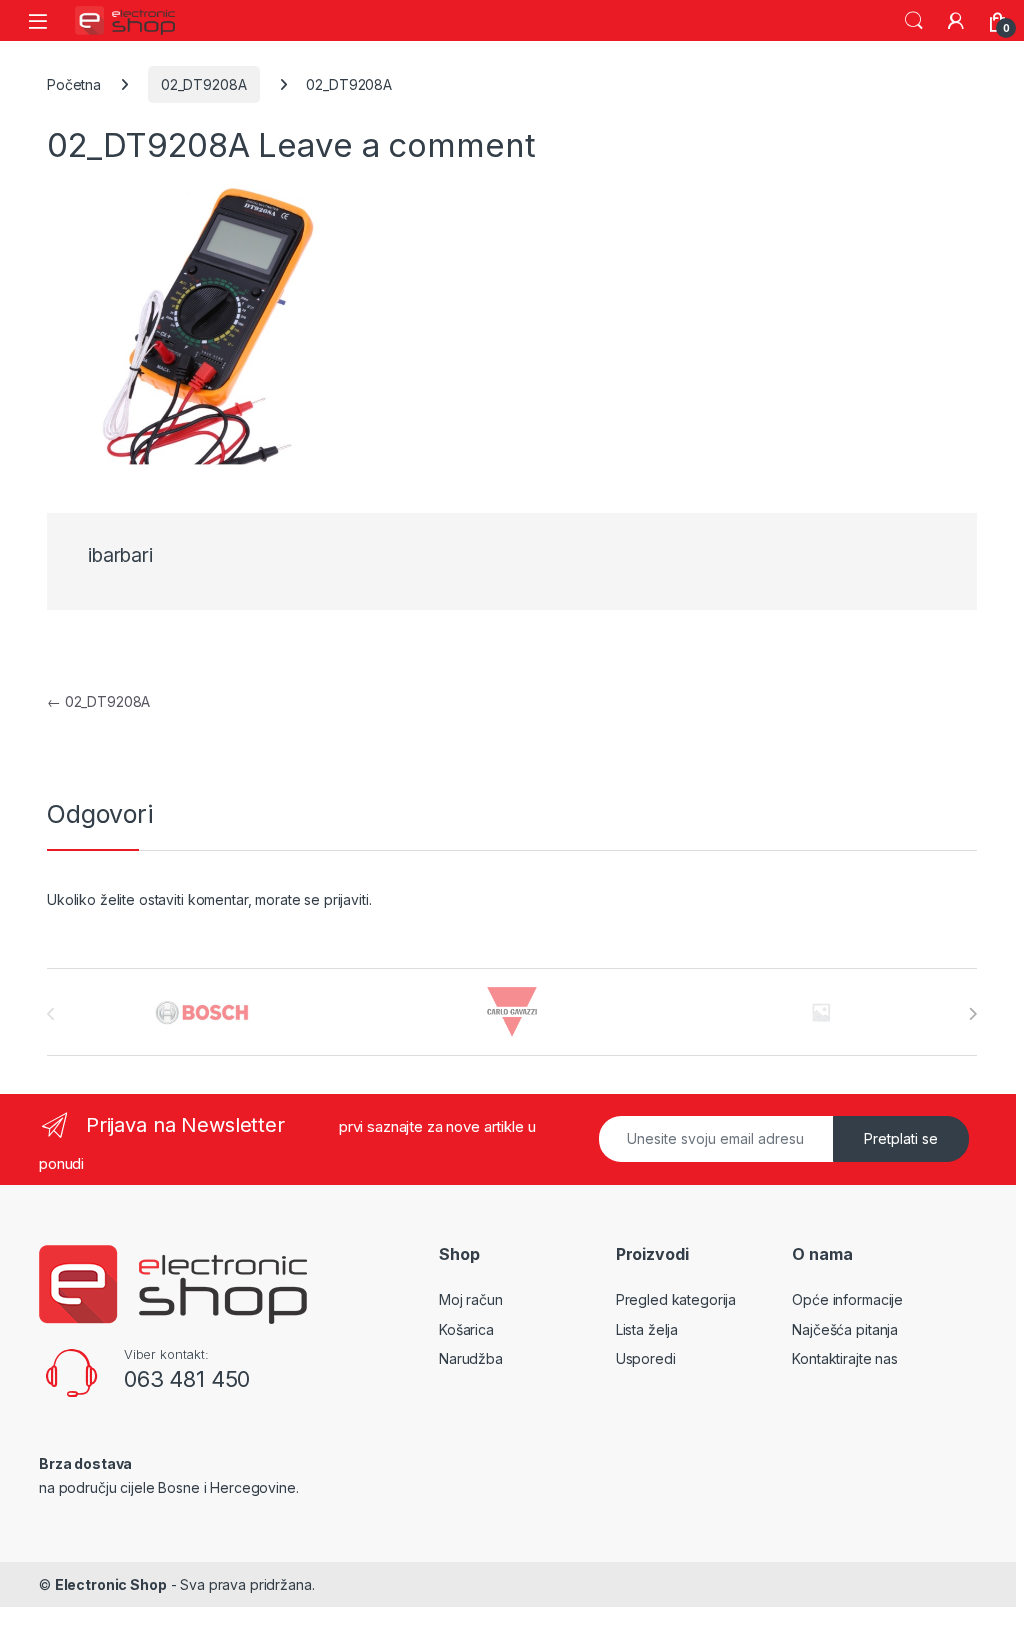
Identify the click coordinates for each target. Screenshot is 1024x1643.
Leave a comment (396, 145)
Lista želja (647, 1329)
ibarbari (120, 555)
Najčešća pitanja (845, 1329)
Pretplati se (901, 1138)
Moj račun (471, 1299)
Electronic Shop (111, 1584)
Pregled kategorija (676, 1299)
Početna (74, 84)
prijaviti (346, 899)
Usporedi (646, 1358)
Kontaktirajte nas (845, 1358)
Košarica (466, 1329)
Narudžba (471, 1358)
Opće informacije (847, 1299)
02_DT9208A (204, 84)
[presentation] (972, 1014)
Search (914, 21)
